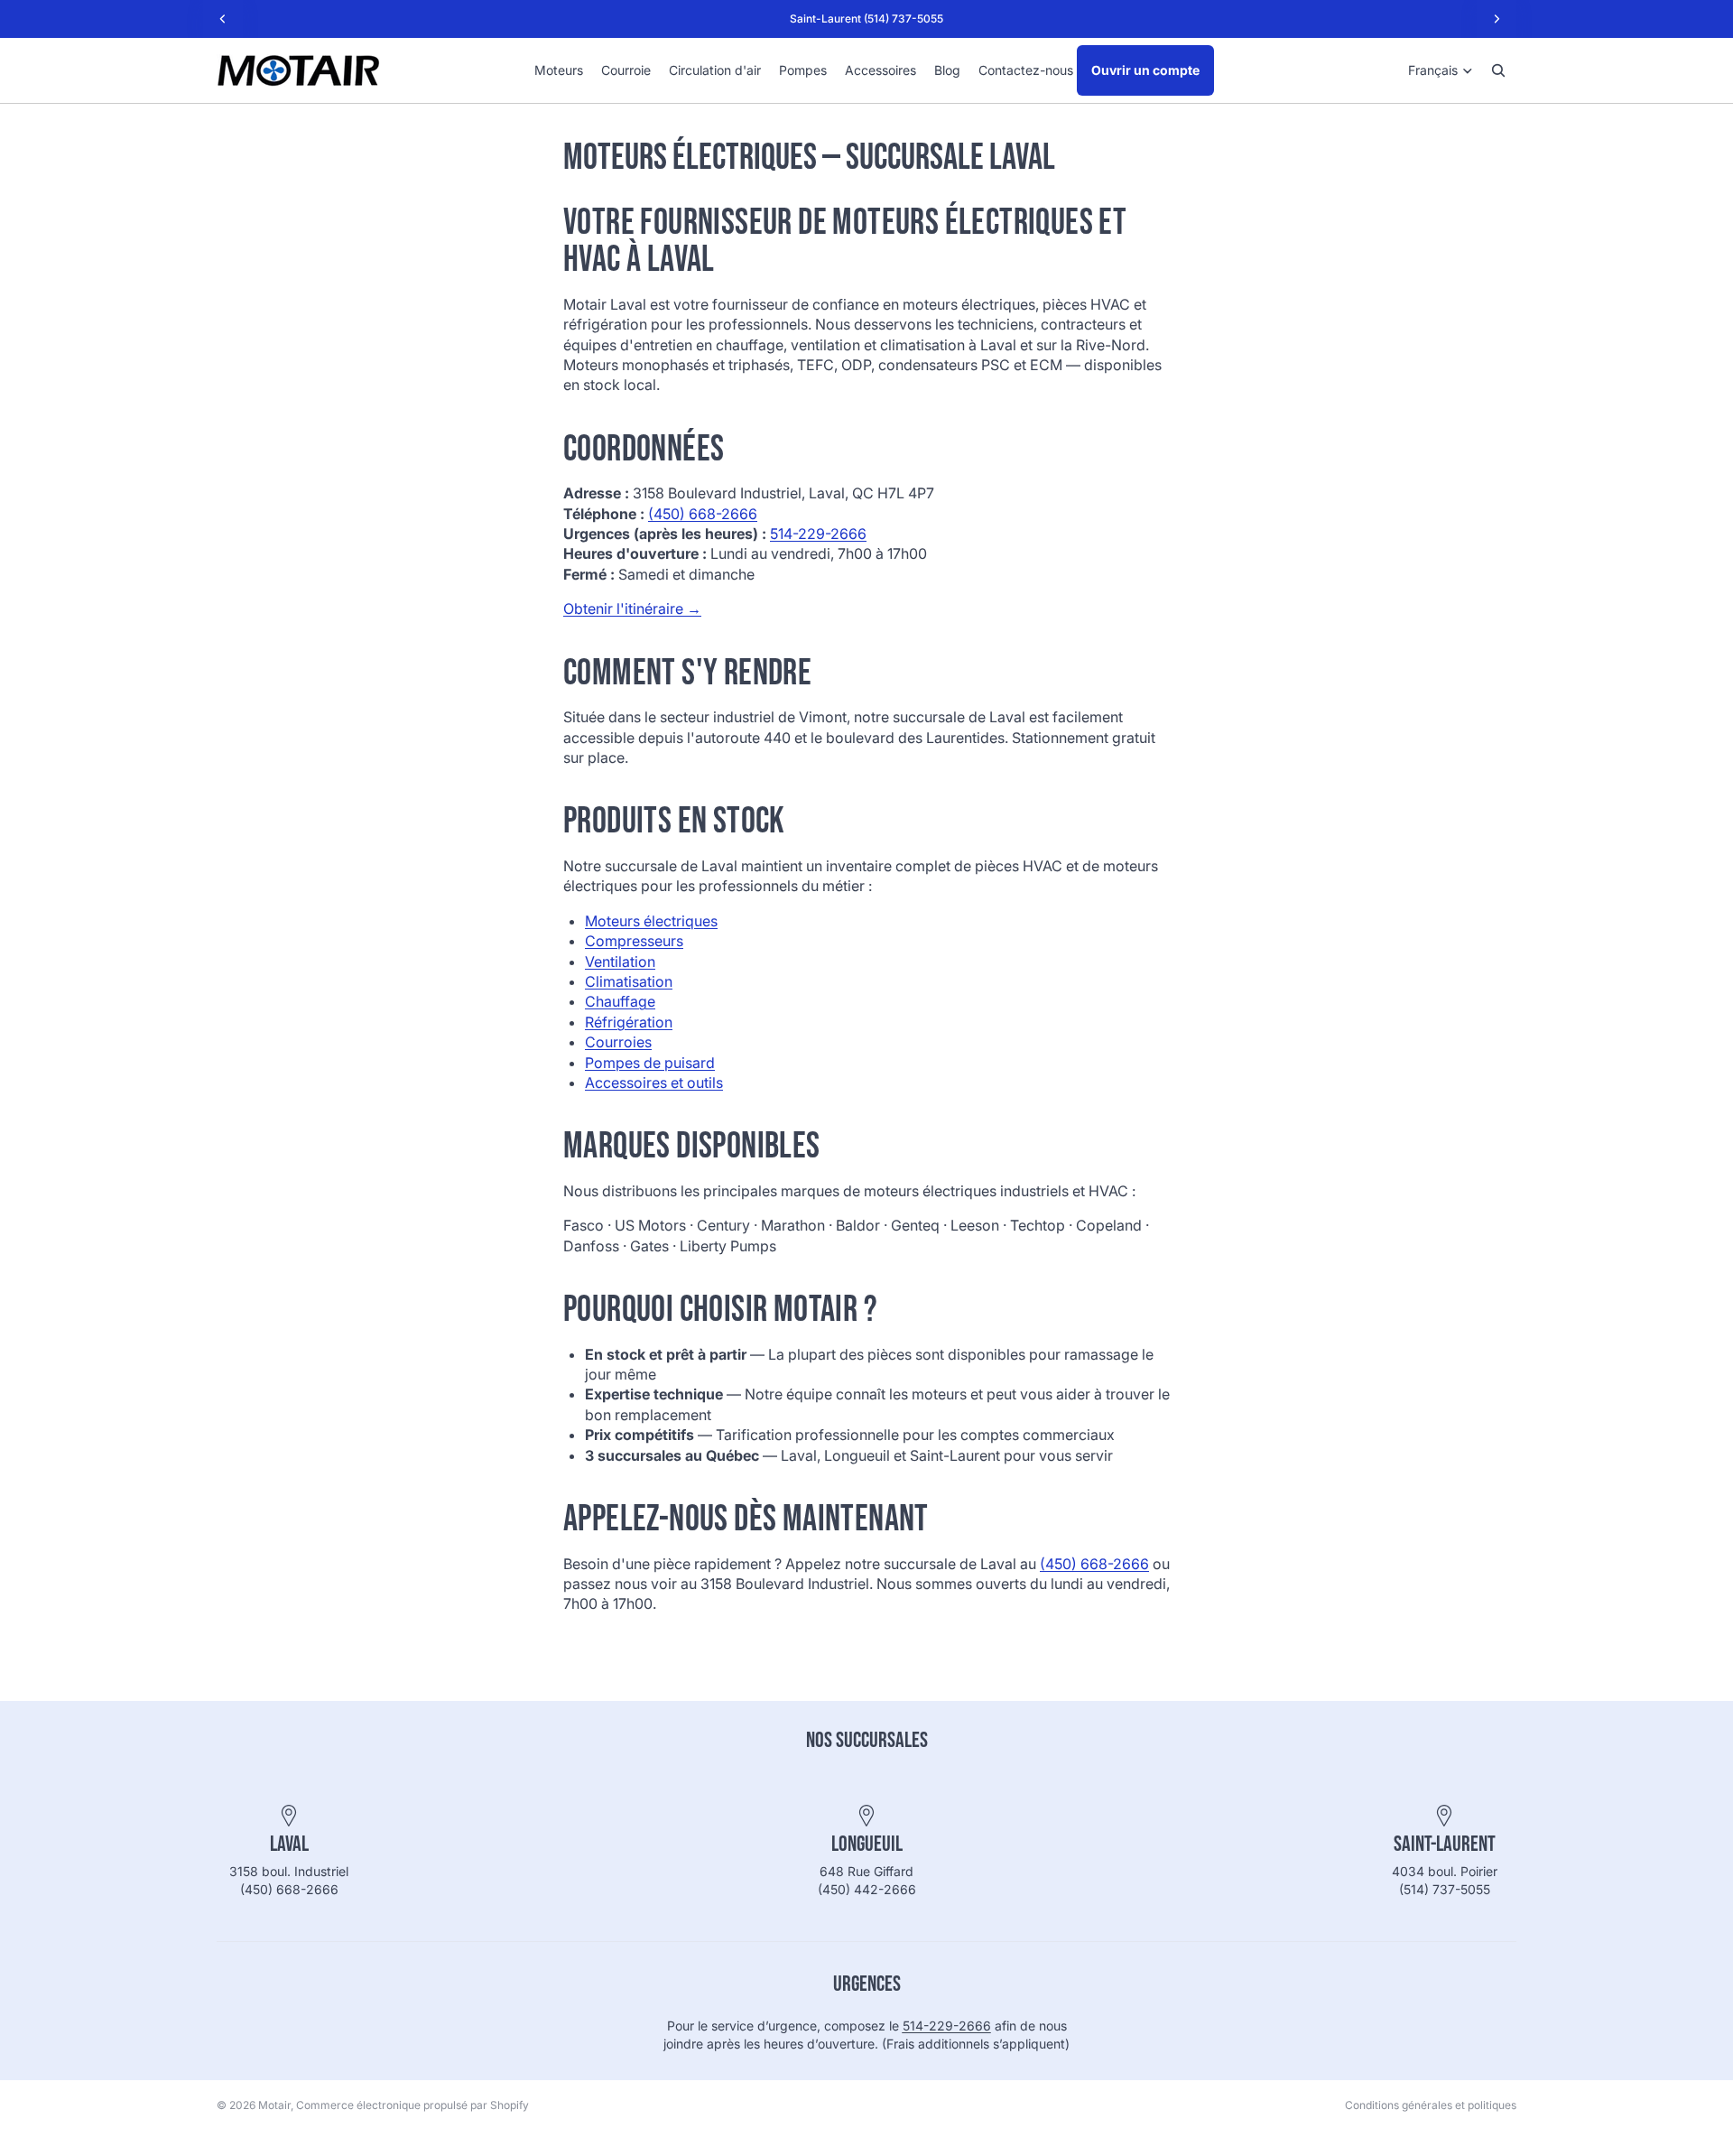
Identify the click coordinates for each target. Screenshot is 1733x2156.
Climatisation (629, 981)
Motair (274, 2105)
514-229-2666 (818, 534)
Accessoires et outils (654, 1083)
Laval (289, 1844)
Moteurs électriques (651, 921)
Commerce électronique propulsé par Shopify (412, 2105)
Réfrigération (629, 1022)
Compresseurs (634, 941)
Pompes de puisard (650, 1063)
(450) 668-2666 (703, 514)
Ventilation (620, 962)
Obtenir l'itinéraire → (632, 609)
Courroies (618, 1042)
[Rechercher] (1498, 70)
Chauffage (620, 1001)
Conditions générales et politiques (1431, 2105)
